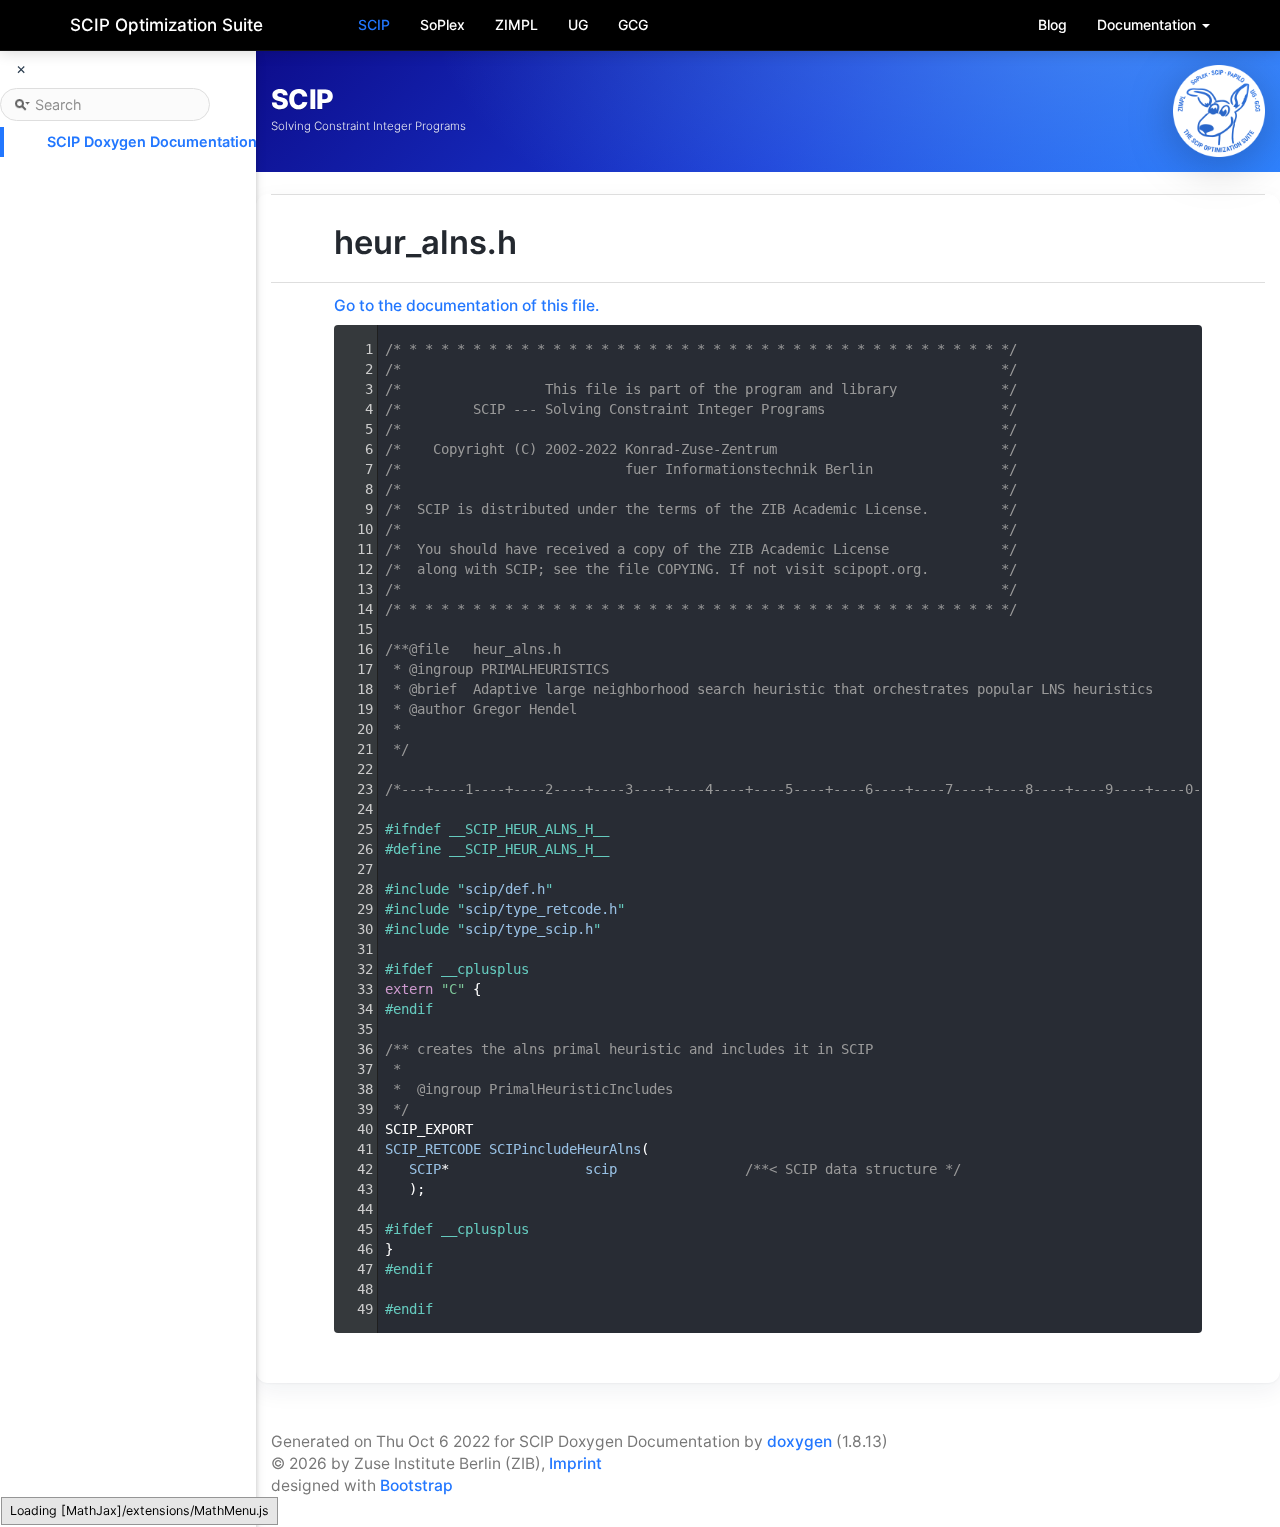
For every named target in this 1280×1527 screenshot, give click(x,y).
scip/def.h (505, 889)
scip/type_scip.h (529, 929)
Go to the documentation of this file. (466, 305)
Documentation (1148, 24)
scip (601, 1169)
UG (578, 24)
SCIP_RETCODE (433, 1149)
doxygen (799, 1441)
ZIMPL (516, 24)
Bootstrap (416, 1485)
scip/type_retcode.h (541, 909)
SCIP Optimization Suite (166, 25)
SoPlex (442, 24)
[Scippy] (1219, 111)
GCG (633, 24)
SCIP (374, 24)
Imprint (575, 1463)
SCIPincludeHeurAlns (565, 1149)
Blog (1052, 24)
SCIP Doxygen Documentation (152, 141)
